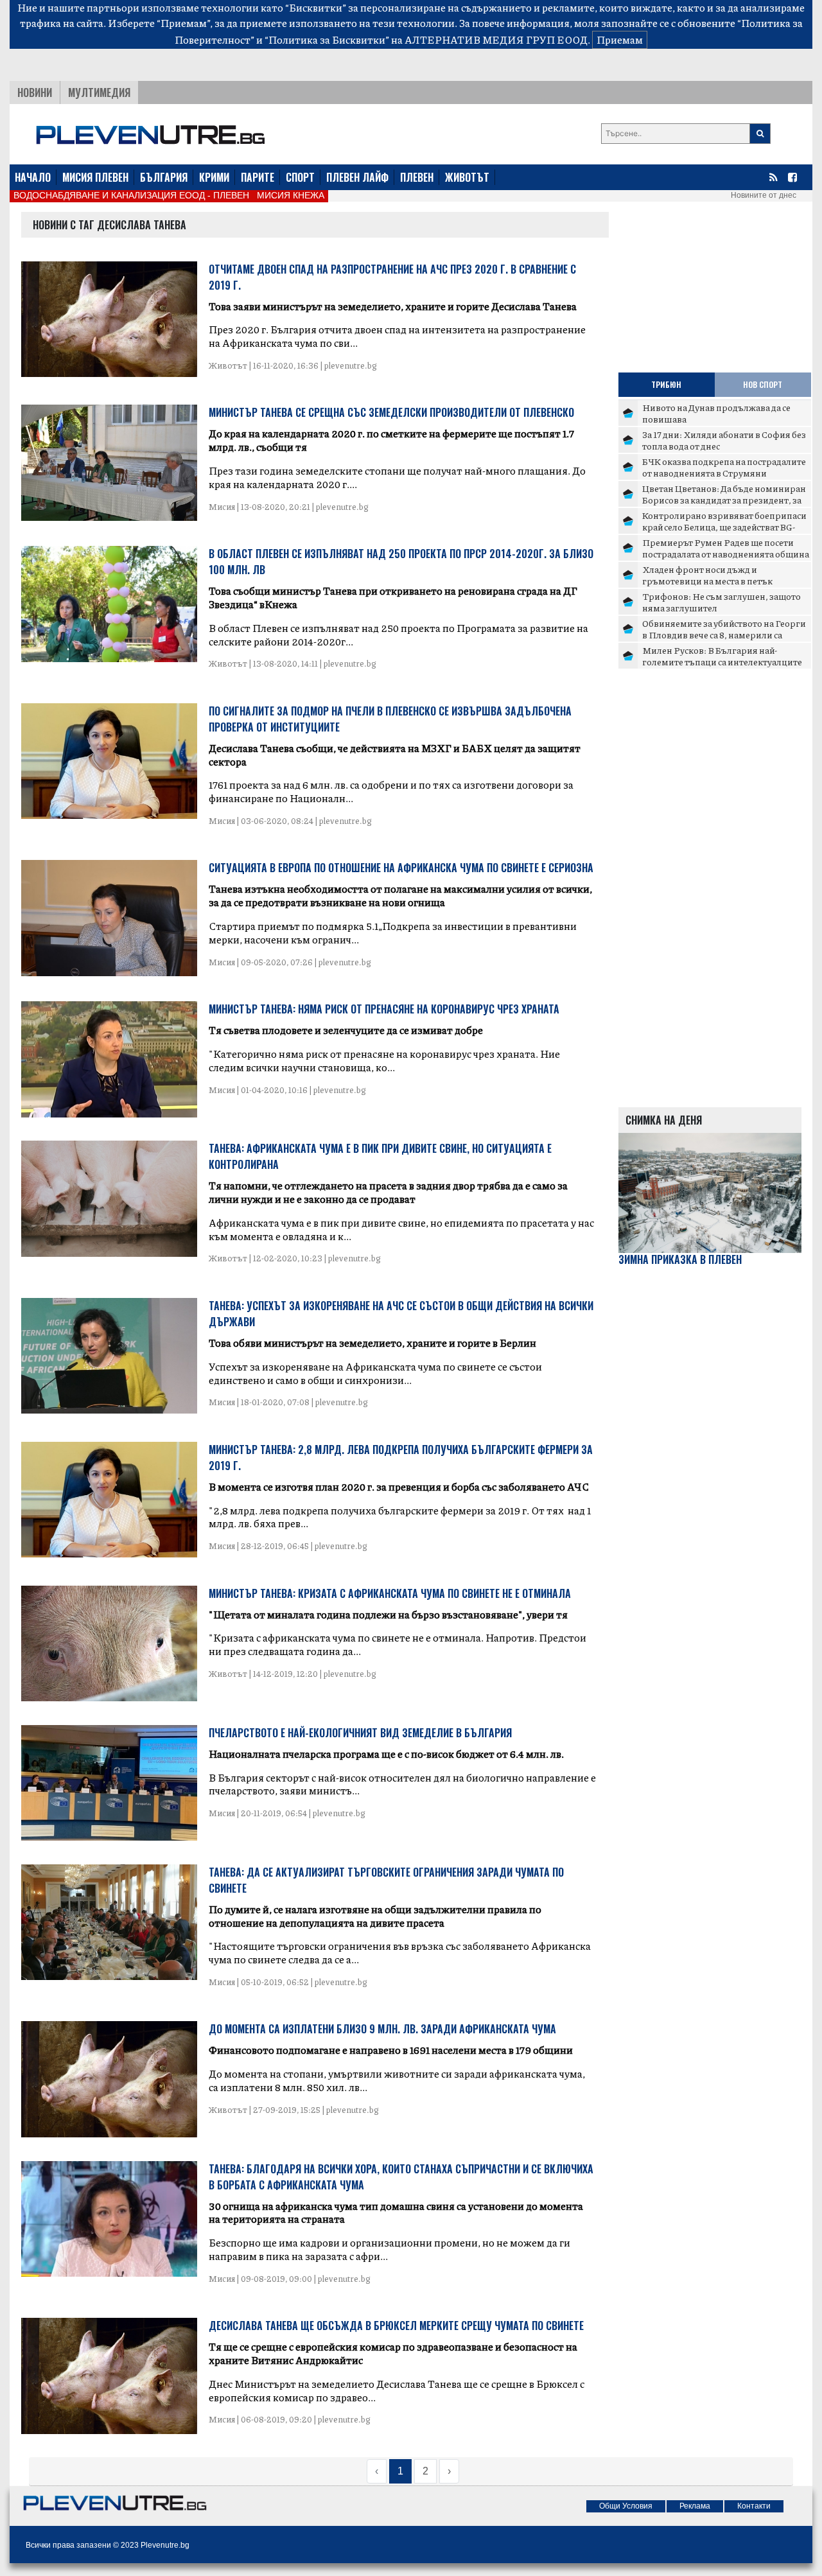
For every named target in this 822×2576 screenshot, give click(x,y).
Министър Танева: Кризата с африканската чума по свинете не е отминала (390, 1593)
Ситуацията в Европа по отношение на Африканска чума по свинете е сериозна (401, 868)
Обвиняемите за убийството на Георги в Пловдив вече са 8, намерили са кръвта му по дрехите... (724, 634)
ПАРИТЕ (258, 177)
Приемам (620, 39)
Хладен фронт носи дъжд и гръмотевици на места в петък (707, 575)
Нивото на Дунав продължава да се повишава (716, 413)
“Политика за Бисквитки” (327, 39)
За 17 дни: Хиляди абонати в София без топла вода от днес (724, 440)
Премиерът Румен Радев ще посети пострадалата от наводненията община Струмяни (726, 553)
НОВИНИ (35, 92)
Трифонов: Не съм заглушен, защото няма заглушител (721, 602)
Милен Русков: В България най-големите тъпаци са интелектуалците (722, 656)
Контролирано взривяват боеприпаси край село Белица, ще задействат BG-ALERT (724, 526)
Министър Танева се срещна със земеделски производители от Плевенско (391, 412)
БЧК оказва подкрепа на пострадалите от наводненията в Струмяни (724, 467)
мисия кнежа (291, 195)
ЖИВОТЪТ (467, 177)
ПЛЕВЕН (417, 177)
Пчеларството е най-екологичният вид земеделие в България (360, 1733)
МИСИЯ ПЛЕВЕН (95, 177)
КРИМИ (214, 177)
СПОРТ (300, 177)
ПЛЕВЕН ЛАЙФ (357, 177)
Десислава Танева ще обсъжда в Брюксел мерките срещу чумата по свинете (396, 2326)
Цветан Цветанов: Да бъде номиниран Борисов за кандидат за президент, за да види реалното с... (724, 499)
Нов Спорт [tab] (763, 384)
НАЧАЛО (33, 177)
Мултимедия (99, 92)
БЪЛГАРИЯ (164, 177)
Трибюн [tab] (666, 384)
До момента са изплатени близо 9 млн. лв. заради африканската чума (382, 2029)
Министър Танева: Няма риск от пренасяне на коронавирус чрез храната (384, 1009)
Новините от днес (764, 195)
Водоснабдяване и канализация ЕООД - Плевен (131, 195)
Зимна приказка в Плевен (680, 1260)
